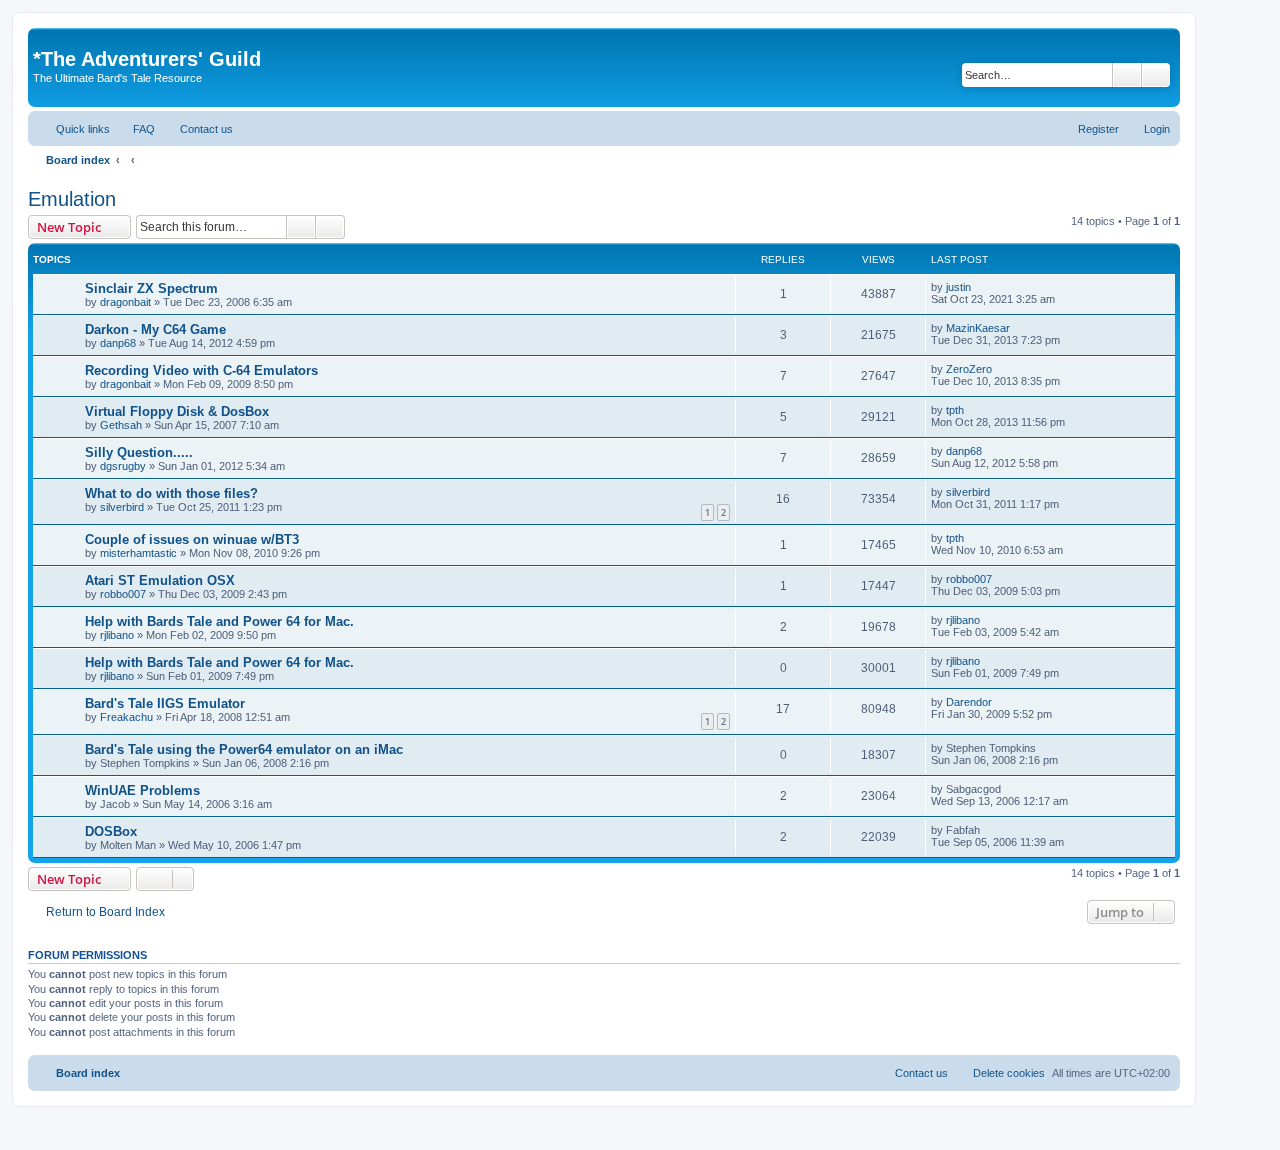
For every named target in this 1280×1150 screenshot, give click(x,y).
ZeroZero (969, 369)
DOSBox (111, 831)
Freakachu (126, 717)
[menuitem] (135, 129)
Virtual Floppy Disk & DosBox (177, 411)
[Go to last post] (980, 287)
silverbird (122, 507)
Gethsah (121, 425)
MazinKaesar (978, 328)
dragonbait (125, 302)
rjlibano (117, 635)
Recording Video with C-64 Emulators (201, 370)
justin (958, 287)
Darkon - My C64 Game (155, 329)
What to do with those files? (171, 493)
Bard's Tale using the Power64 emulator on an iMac (244, 749)
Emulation (72, 199)
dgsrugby (123, 466)
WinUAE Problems (142, 790)
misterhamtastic (138, 553)
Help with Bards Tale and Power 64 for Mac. (219, 621)
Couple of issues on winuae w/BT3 (192, 539)
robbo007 (123, 594)
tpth (955, 410)
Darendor (969, 702)
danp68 (118, 343)
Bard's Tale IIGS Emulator (165, 703)
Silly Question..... (139, 452)
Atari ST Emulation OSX (160, 580)
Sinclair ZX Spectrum (151, 288)
